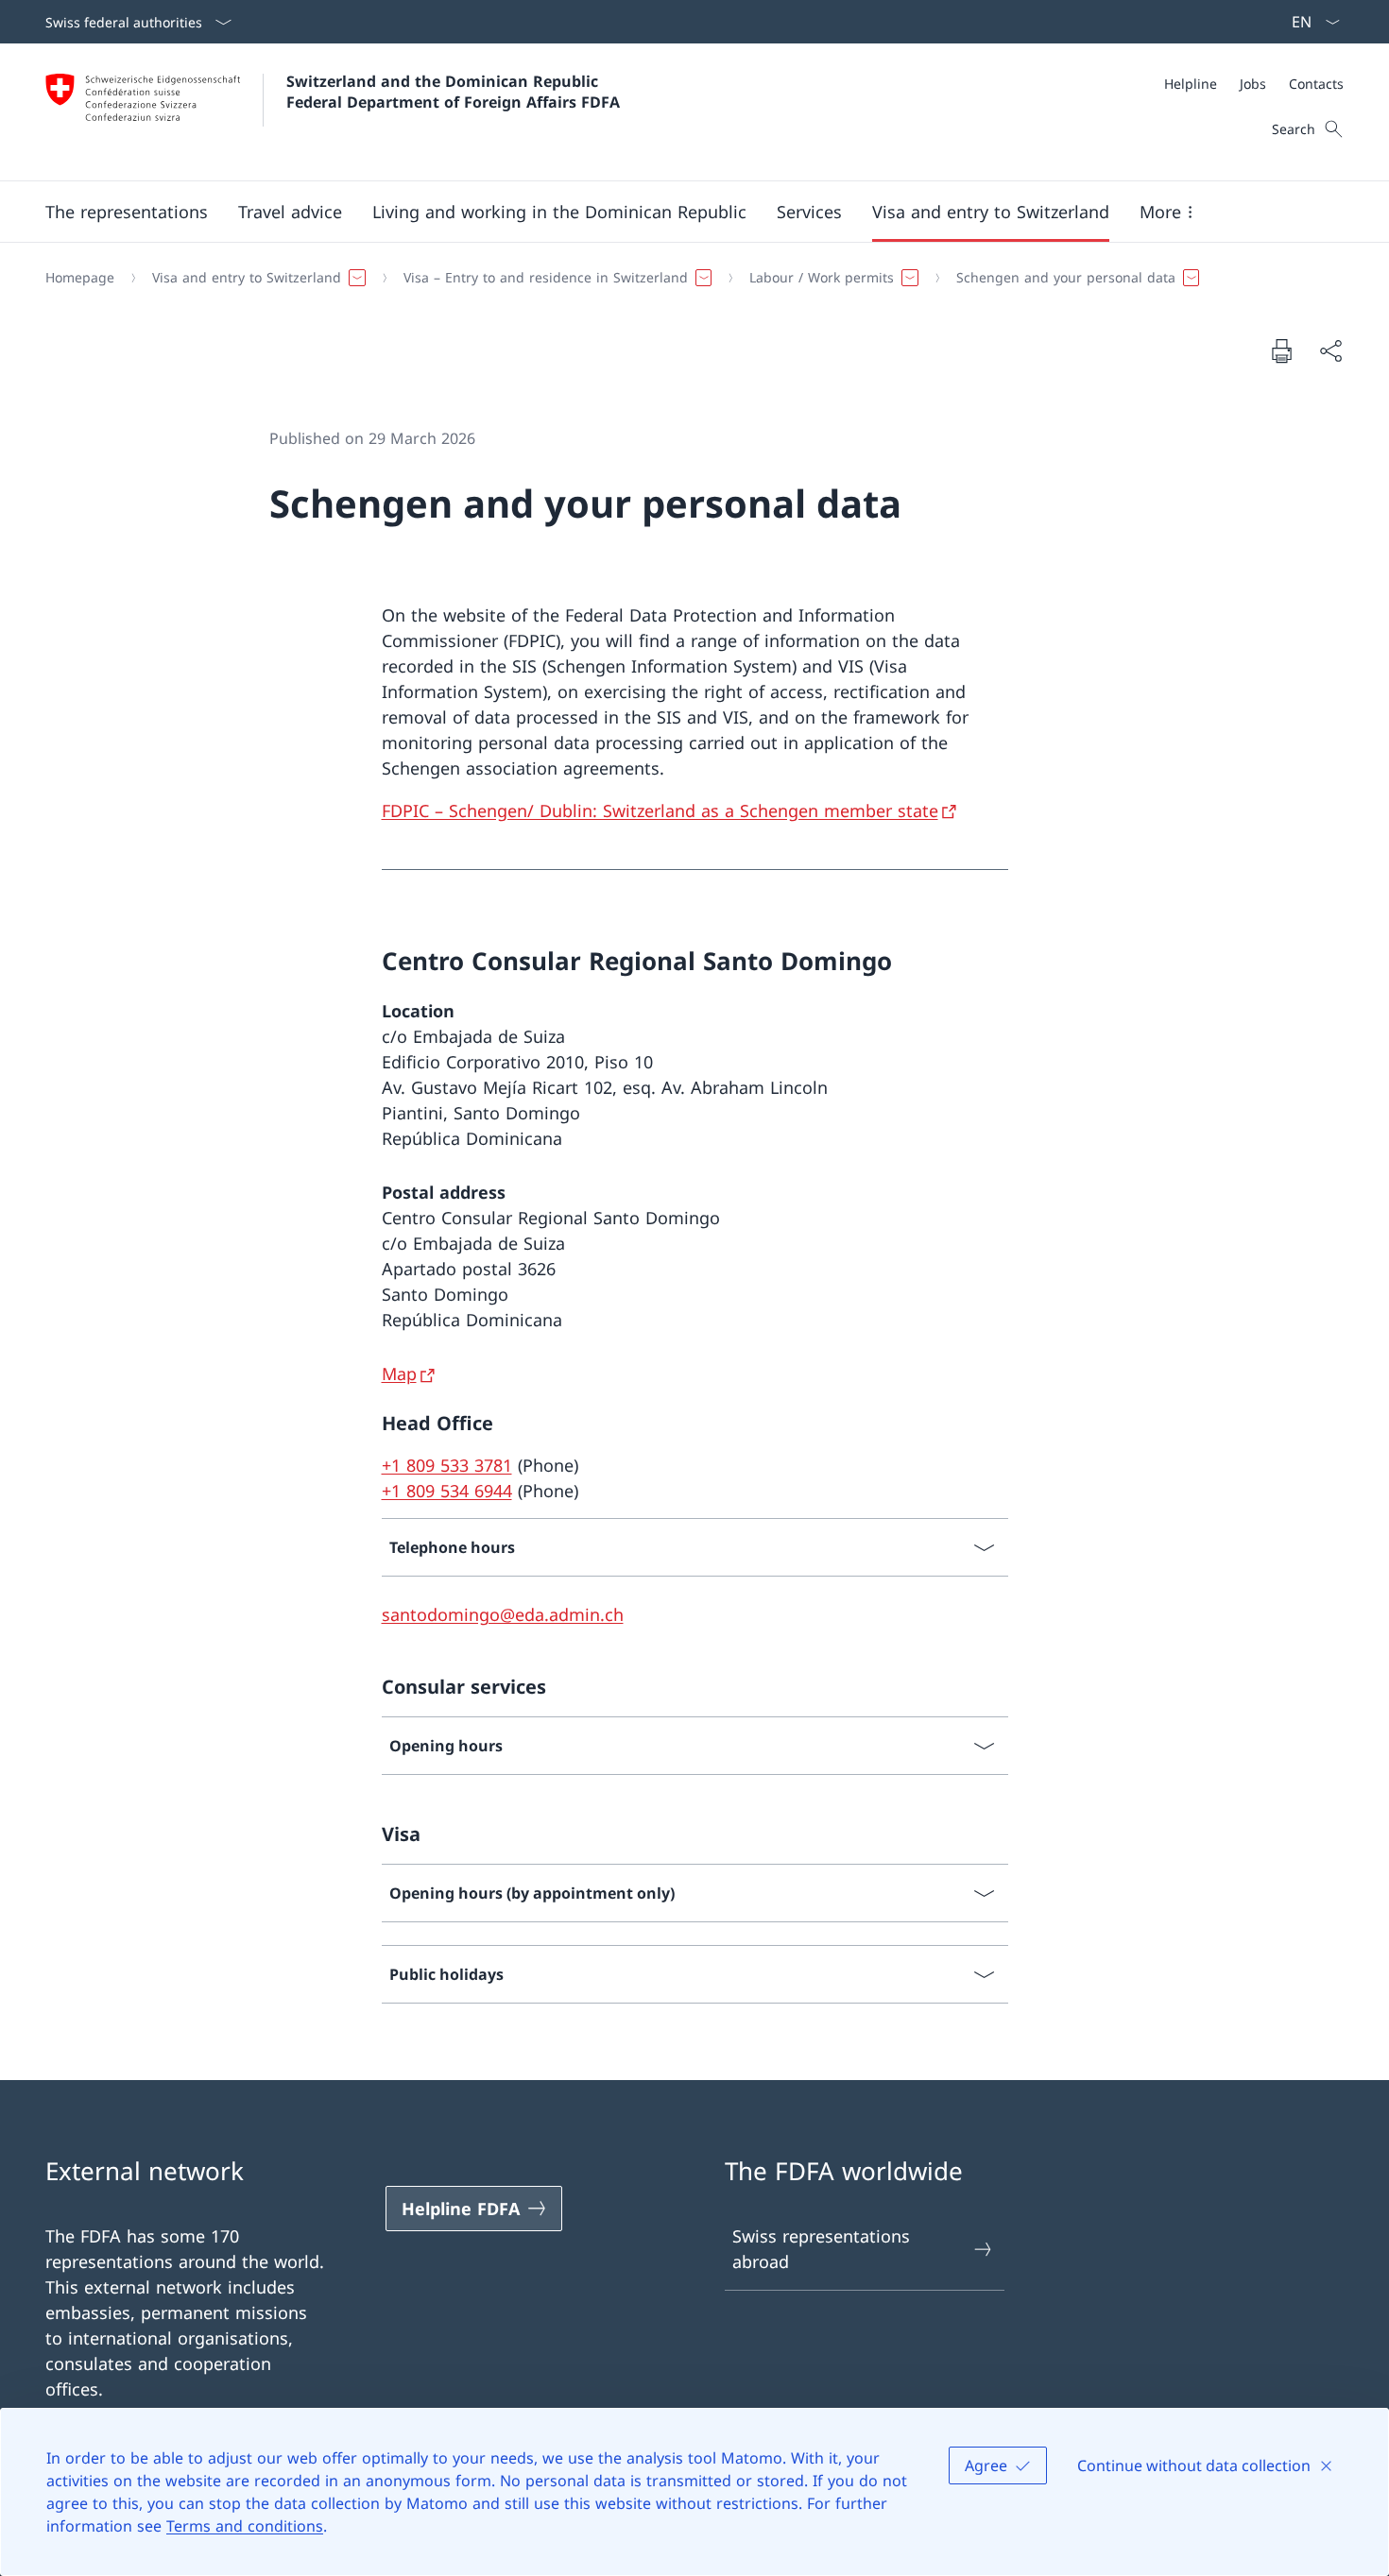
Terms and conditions (245, 2526)
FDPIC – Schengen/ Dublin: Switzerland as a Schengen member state (660, 810)
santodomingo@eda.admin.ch (503, 1614)
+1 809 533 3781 (447, 1465)
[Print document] (1281, 350)
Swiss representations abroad (821, 2249)
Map (399, 1373)
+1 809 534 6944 (447, 1491)
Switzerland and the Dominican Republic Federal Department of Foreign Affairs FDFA (453, 92)
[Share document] (1330, 351)
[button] (127, 212)
